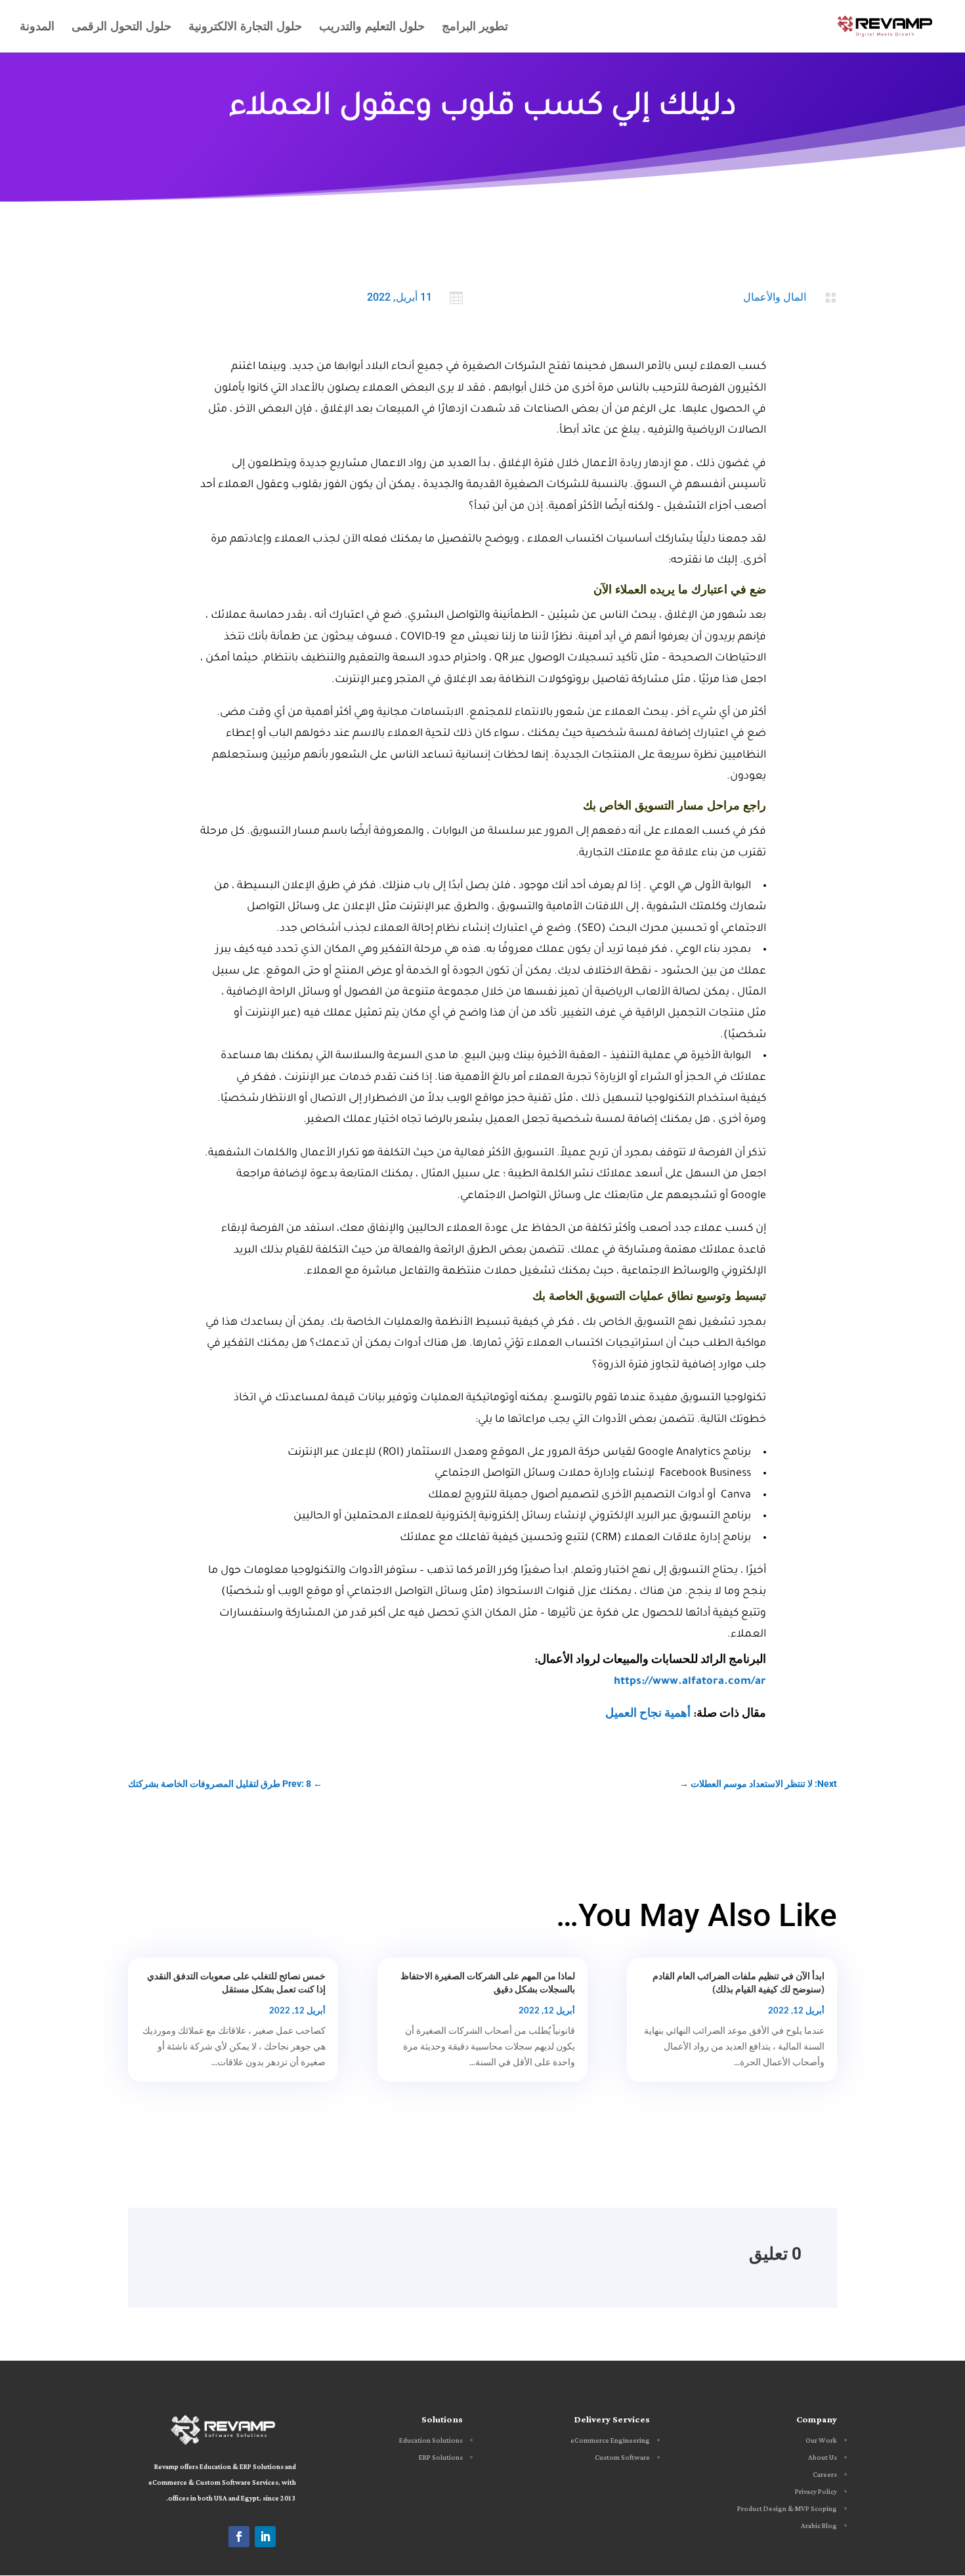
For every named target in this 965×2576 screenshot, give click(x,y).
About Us (823, 2458)
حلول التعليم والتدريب (372, 28)
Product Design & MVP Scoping (787, 2509)
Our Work (821, 2441)
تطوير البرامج (475, 28)
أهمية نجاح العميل (648, 1715)
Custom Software (622, 2458)
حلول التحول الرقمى (121, 28)
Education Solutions (431, 2441)
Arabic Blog (819, 2526)
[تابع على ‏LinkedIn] (265, 2537)
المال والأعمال (775, 297)
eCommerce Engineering (610, 2441)
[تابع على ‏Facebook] (239, 2537)
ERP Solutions (441, 2458)
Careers (825, 2475)
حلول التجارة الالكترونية (245, 28)
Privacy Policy (816, 2492)
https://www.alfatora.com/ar (690, 1682)
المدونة (37, 28)
